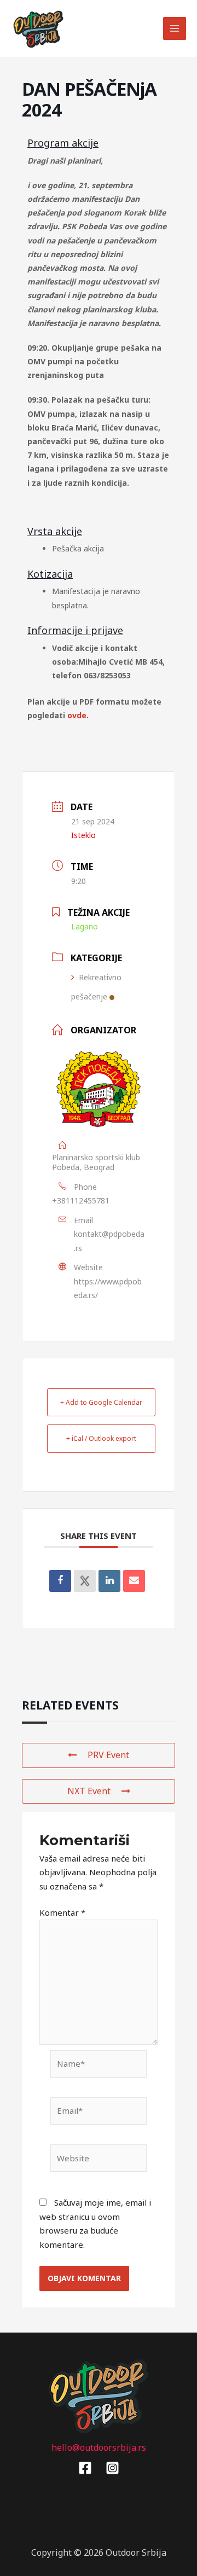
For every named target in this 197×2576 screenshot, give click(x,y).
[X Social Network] (85, 1581)
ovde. (78, 715)
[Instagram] (112, 2468)
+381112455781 (81, 1200)
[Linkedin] (109, 1581)
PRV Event (108, 1755)
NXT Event (89, 1791)
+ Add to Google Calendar (101, 1402)
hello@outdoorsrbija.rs (99, 2447)
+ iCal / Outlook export (101, 1438)
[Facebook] (85, 2468)
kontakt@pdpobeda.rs (109, 1241)
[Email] (134, 1581)
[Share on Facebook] (60, 1581)
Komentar (62, 1912)
